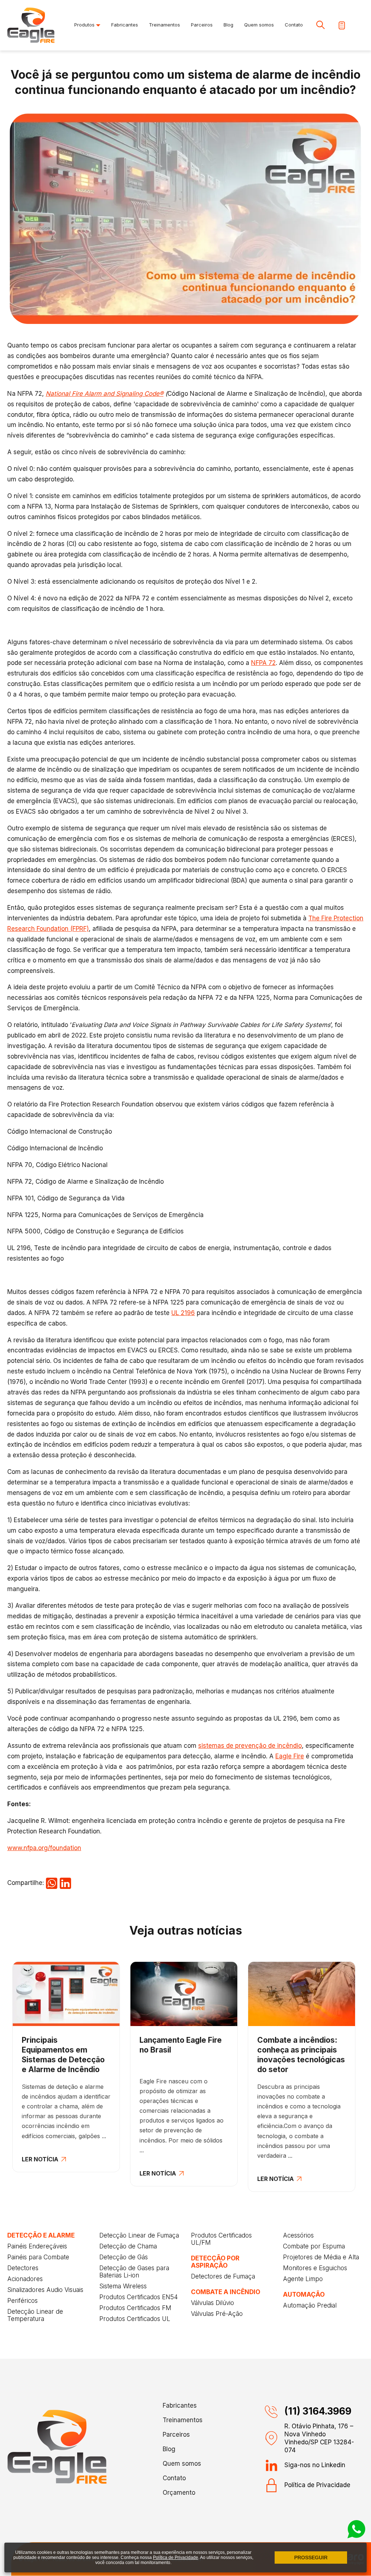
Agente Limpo (303, 2279)
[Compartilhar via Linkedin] (65, 1883)
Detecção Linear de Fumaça (139, 2235)
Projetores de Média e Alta (321, 2257)
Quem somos (259, 25)
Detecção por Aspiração (215, 2262)
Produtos (85, 25)
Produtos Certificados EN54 (139, 2297)
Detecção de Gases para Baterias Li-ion (134, 2272)
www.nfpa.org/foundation (44, 1848)
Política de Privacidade (317, 2485)
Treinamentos (164, 25)
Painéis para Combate (38, 2257)
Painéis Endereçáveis (37, 2246)
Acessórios (298, 2235)
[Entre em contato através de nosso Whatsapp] (357, 2536)
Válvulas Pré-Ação (217, 2314)
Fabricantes (125, 25)
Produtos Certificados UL (135, 2319)
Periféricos (22, 2301)
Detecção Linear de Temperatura (35, 2315)
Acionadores (25, 2279)
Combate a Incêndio (226, 2292)
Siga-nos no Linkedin (315, 2465)
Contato (294, 25)
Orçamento (179, 2493)
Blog (228, 25)
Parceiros (202, 25)
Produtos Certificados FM (135, 2308)
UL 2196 (183, 1313)
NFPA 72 (263, 663)
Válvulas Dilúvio (212, 2303)
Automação (304, 2294)
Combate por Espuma (314, 2246)
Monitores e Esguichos (315, 2268)
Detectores (23, 2268)
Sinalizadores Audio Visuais (45, 2290)
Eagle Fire (290, 1756)
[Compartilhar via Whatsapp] (52, 1883)
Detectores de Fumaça (223, 2276)
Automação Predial (310, 2305)
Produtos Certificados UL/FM (221, 2239)
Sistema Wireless (123, 2286)
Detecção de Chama (128, 2246)
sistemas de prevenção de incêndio (250, 1746)
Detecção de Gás (124, 2257)
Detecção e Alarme (41, 2235)
